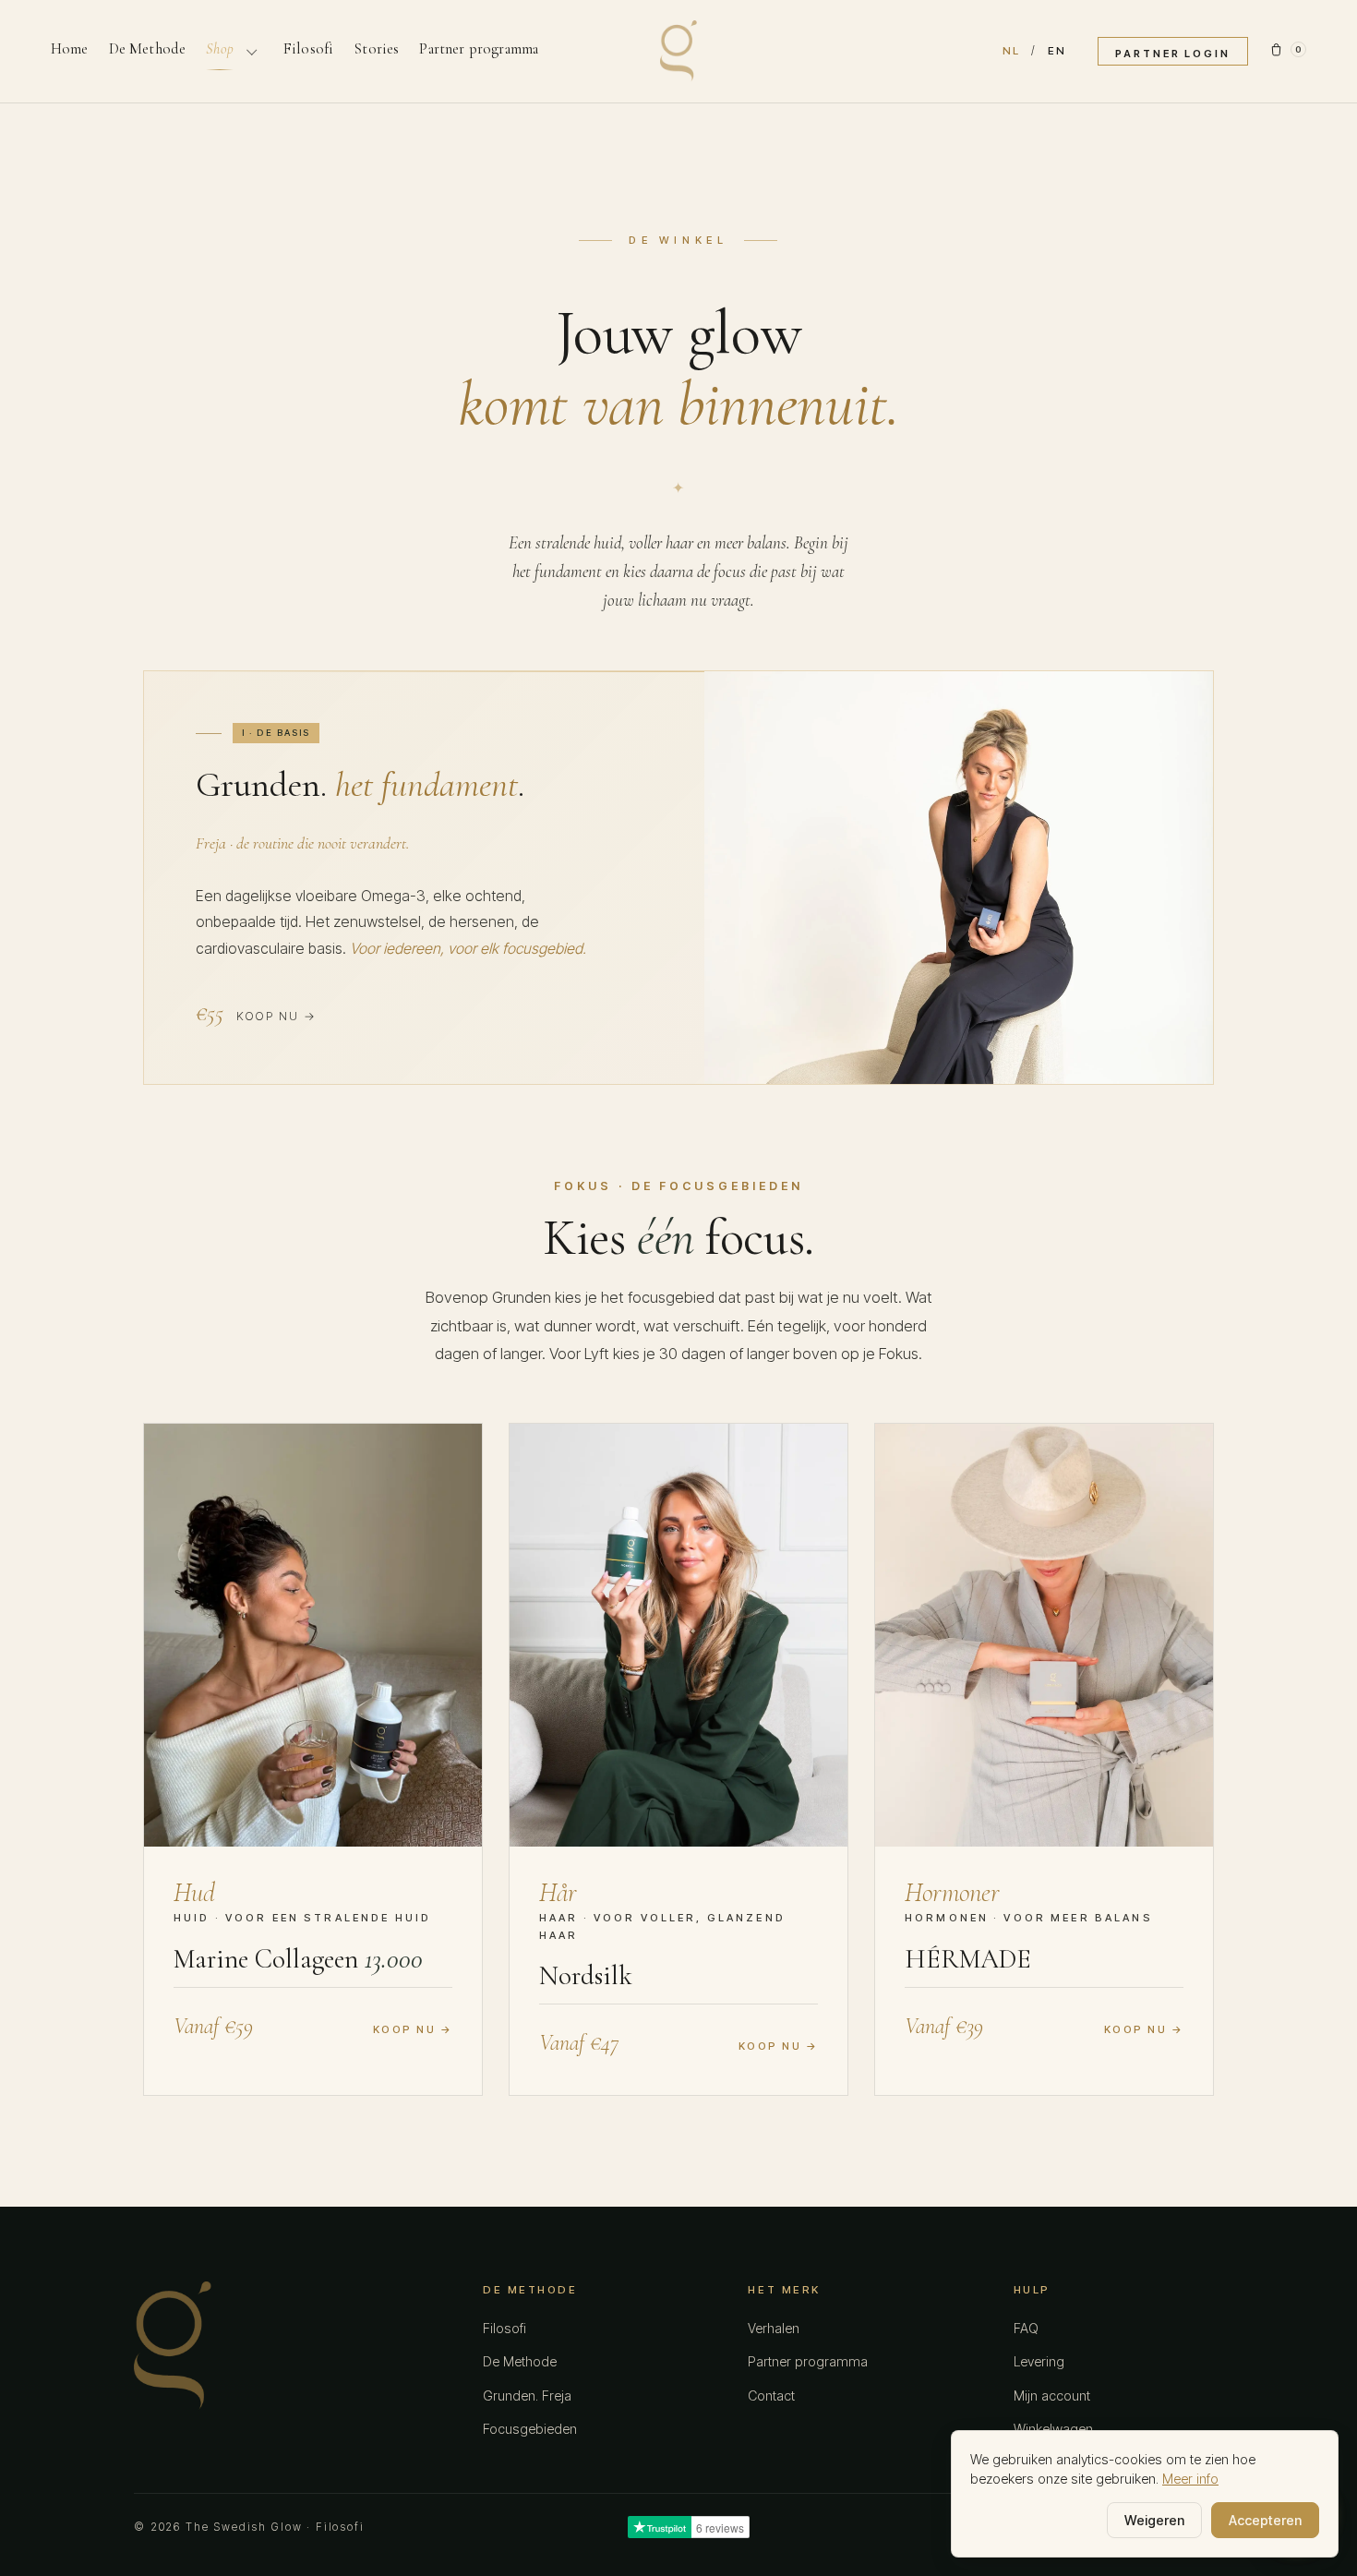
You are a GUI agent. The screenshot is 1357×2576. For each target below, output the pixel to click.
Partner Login (1173, 54)
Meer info (1190, 2479)
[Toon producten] (251, 51)
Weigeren (1154, 2520)
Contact (771, 2395)
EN (1057, 51)
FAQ (1026, 2328)
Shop (220, 49)
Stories (376, 49)
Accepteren (1265, 2520)
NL (1011, 51)
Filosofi (308, 49)
